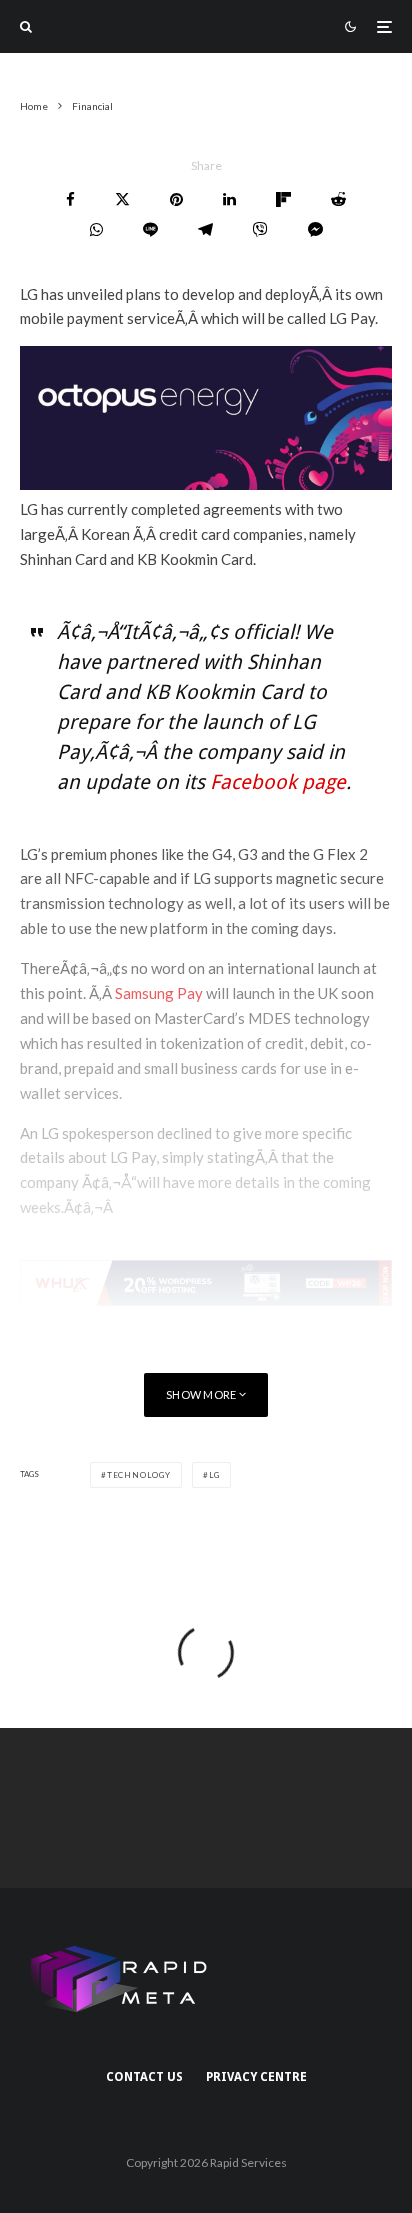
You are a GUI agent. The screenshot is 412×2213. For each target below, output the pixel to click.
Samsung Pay (159, 993)
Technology (139, 1475)
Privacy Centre (256, 2077)
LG (215, 1475)
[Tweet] (122, 199)
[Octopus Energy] (206, 484)
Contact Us (144, 2077)
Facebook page (278, 782)
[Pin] (176, 199)
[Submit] (338, 199)
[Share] (70, 199)
